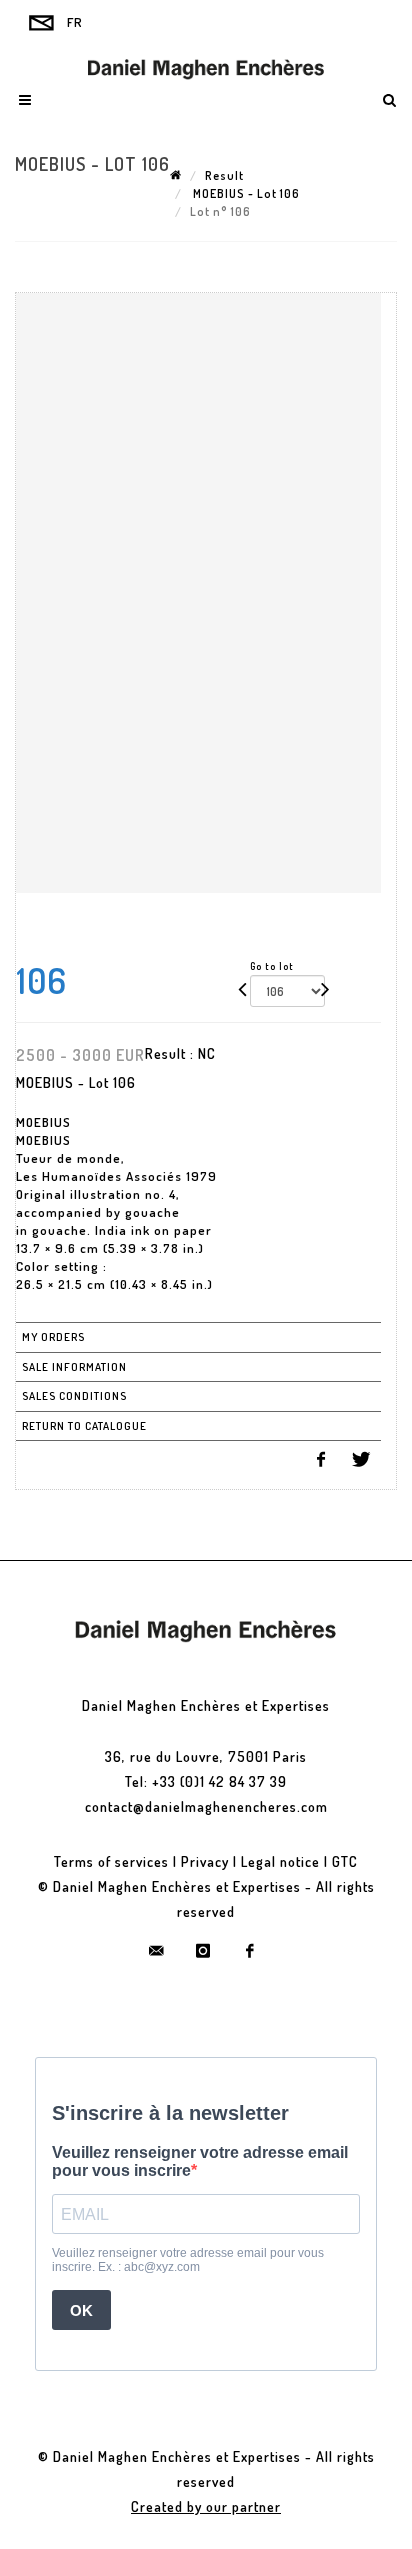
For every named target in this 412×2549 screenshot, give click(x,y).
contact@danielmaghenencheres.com (206, 1806)
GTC (345, 1861)
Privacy (205, 1861)
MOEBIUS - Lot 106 (245, 193)
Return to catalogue (84, 1426)
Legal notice (280, 1861)
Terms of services (111, 1861)
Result (224, 175)
